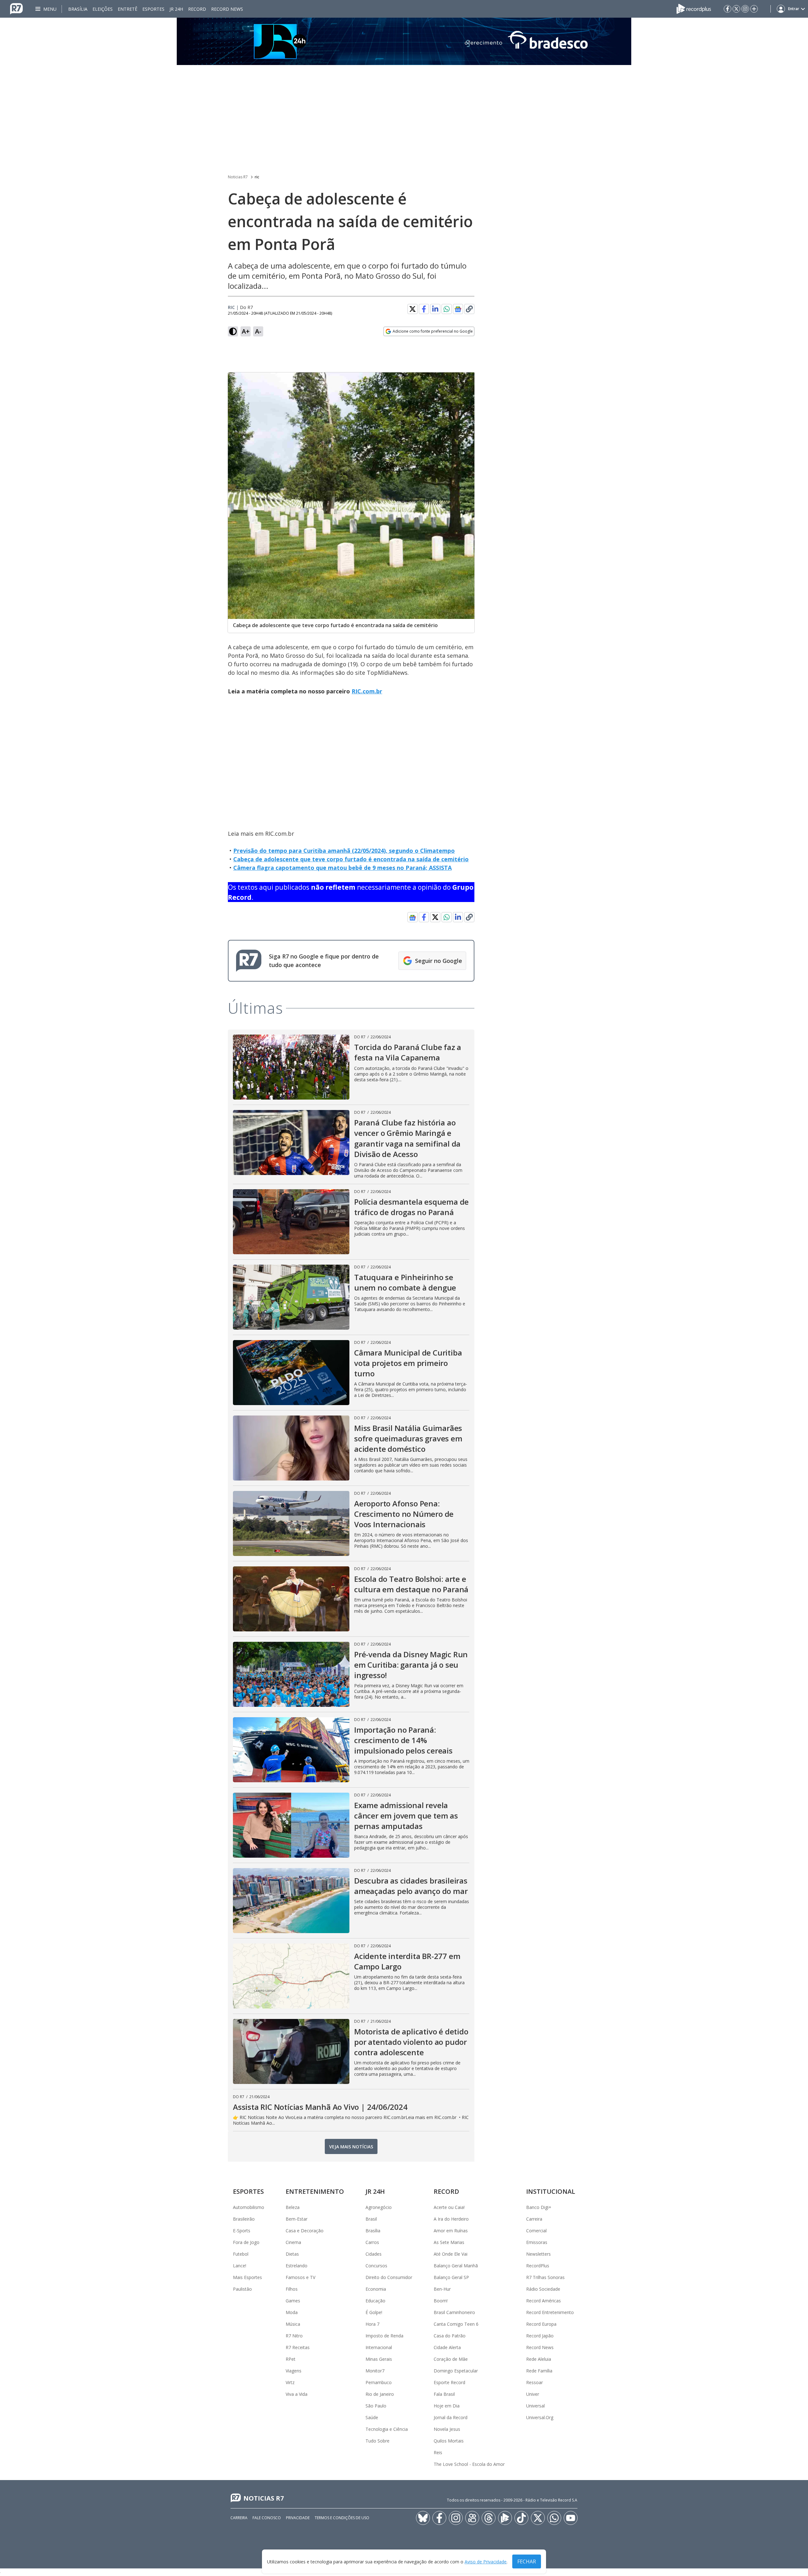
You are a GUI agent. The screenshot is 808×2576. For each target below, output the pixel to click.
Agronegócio (379, 2207)
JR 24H (176, 9)
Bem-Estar (297, 2219)
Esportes (153, 9)
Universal (535, 2406)
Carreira (534, 2219)
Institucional (551, 2191)
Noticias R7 (238, 177)
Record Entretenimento (550, 2312)
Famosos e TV (300, 2277)
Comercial (536, 2231)
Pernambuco (379, 2382)
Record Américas (544, 2301)
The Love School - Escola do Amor (469, 2464)
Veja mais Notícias (351, 2147)
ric (257, 177)
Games (293, 2301)
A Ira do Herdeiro (451, 2219)
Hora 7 (372, 2324)
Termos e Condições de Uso (342, 2518)
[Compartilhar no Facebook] (424, 309)
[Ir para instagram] (745, 9)
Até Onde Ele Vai (451, 2254)
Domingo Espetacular (456, 2371)
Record (197, 9)
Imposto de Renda (384, 2336)
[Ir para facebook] (728, 9)
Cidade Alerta (447, 2347)
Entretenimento (315, 2191)
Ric (231, 307)
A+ (246, 331)
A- (258, 331)
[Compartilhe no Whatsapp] (447, 309)
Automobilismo (249, 2207)
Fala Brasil (444, 2394)
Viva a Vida (297, 2394)
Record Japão (540, 2336)
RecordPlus (538, 2266)
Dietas (292, 2254)
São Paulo (376, 2406)
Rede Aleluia (539, 2359)
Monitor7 (375, 2371)
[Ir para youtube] (571, 2518)
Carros (372, 2242)
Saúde (372, 2417)
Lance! (240, 2266)
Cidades (374, 2254)
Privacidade (298, 2518)
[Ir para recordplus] (505, 2518)
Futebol (241, 2254)
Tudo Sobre (377, 2441)
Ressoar (535, 2382)
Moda (292, 2312)
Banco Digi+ (539, 2207)
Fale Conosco (267, 2518)
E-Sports (242, 2231)
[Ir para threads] (489, 2518)
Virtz (290, 2382)
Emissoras (537, 2242)
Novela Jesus (447, 2429)
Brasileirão (244, 2219)
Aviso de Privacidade (486, 2562)
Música (293, 2324)
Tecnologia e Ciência (387, 2429)
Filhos (292, 2289)
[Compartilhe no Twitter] (413, 309)
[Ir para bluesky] (423, 2518)
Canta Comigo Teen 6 (456, 2324)
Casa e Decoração (305, 2231)
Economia (376, 2289)
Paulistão (242, 2289)
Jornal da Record (451, 2417)
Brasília (78, 9)
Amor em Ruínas (451, 2231)
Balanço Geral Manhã (456, 2266)
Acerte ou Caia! (449, 2207)
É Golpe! (374, 2312)
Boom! (441, 2301)
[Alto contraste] (233, 331)
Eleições (103, 9)
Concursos (376, 2266)
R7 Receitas (298, 2347)
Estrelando (297, 2266)
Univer (533, 2394)
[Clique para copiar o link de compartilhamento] (469, 309)
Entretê (128, 9)
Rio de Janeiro (380, 2394)
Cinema (293, 2242)
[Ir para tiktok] (521, 2518)
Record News (227, 9)
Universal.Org (540, 2417)
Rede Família (539, 2371)
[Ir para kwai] (472, 2518)
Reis (438, 2452)
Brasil (371, 2219)
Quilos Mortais (449, 2441)
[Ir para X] (736, 9)
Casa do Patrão (450, 2336)
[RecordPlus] (694, 8)
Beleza (293, 2207)
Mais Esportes (247, 2277)
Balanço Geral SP (451, 2277)
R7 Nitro (294, 2336)
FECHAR (527, 2561)
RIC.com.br (367, 691)
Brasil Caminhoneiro (454, 2312)
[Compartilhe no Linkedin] (435, 309)
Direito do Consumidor (389, 2277)
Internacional (379, 2347)
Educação (375, 2301)
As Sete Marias (449, 2242)
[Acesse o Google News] (458, 309)
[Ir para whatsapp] (554, 2518)
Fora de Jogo (246, 2242)
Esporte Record (449, 2382)
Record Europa (541, 2324)
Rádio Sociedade (543, 2289)
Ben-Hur (442, 2289)
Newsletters (538, 2254)
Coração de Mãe (451, 2359)
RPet (291, 2359)
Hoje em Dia (447, 2406)
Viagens (294, 2371)
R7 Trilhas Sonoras (545, 2277)
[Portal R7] (16, 8)
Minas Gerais (379, 2359)
